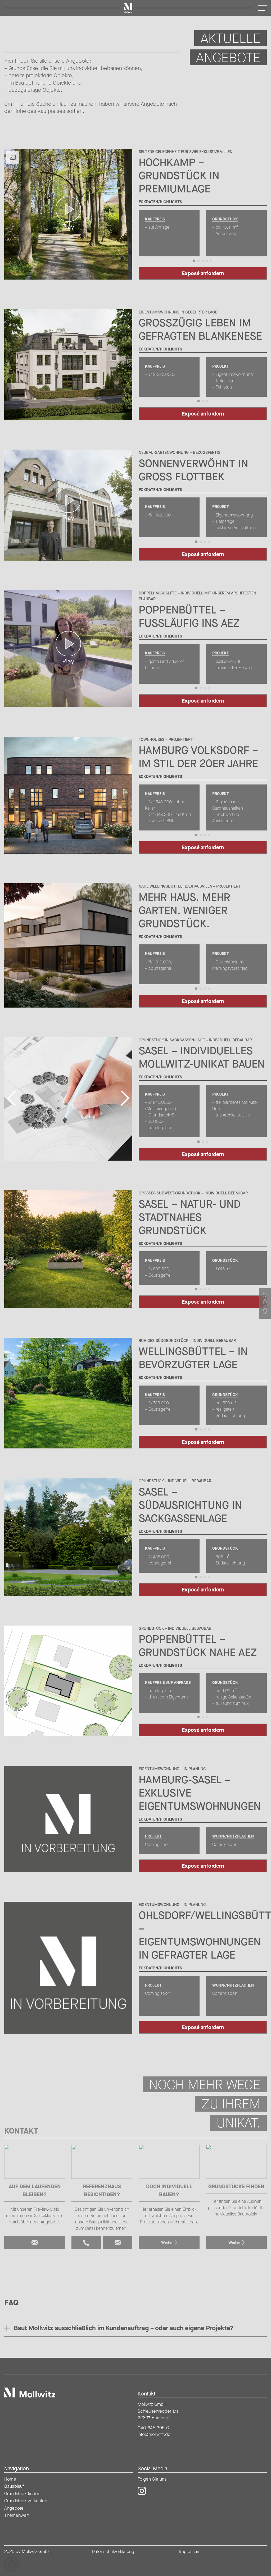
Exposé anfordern (203, 273)
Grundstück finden (22, 2494)
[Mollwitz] (30, 2393)
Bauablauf (14, 2486)
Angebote (14, 2508)
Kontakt (265, 1303)
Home (10, 2479)
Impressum (190, 2551)
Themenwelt (16, 2515)
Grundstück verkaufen (26, 2501)
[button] (12, 2564)
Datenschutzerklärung (113, 2551)
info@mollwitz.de (154, 2434)
